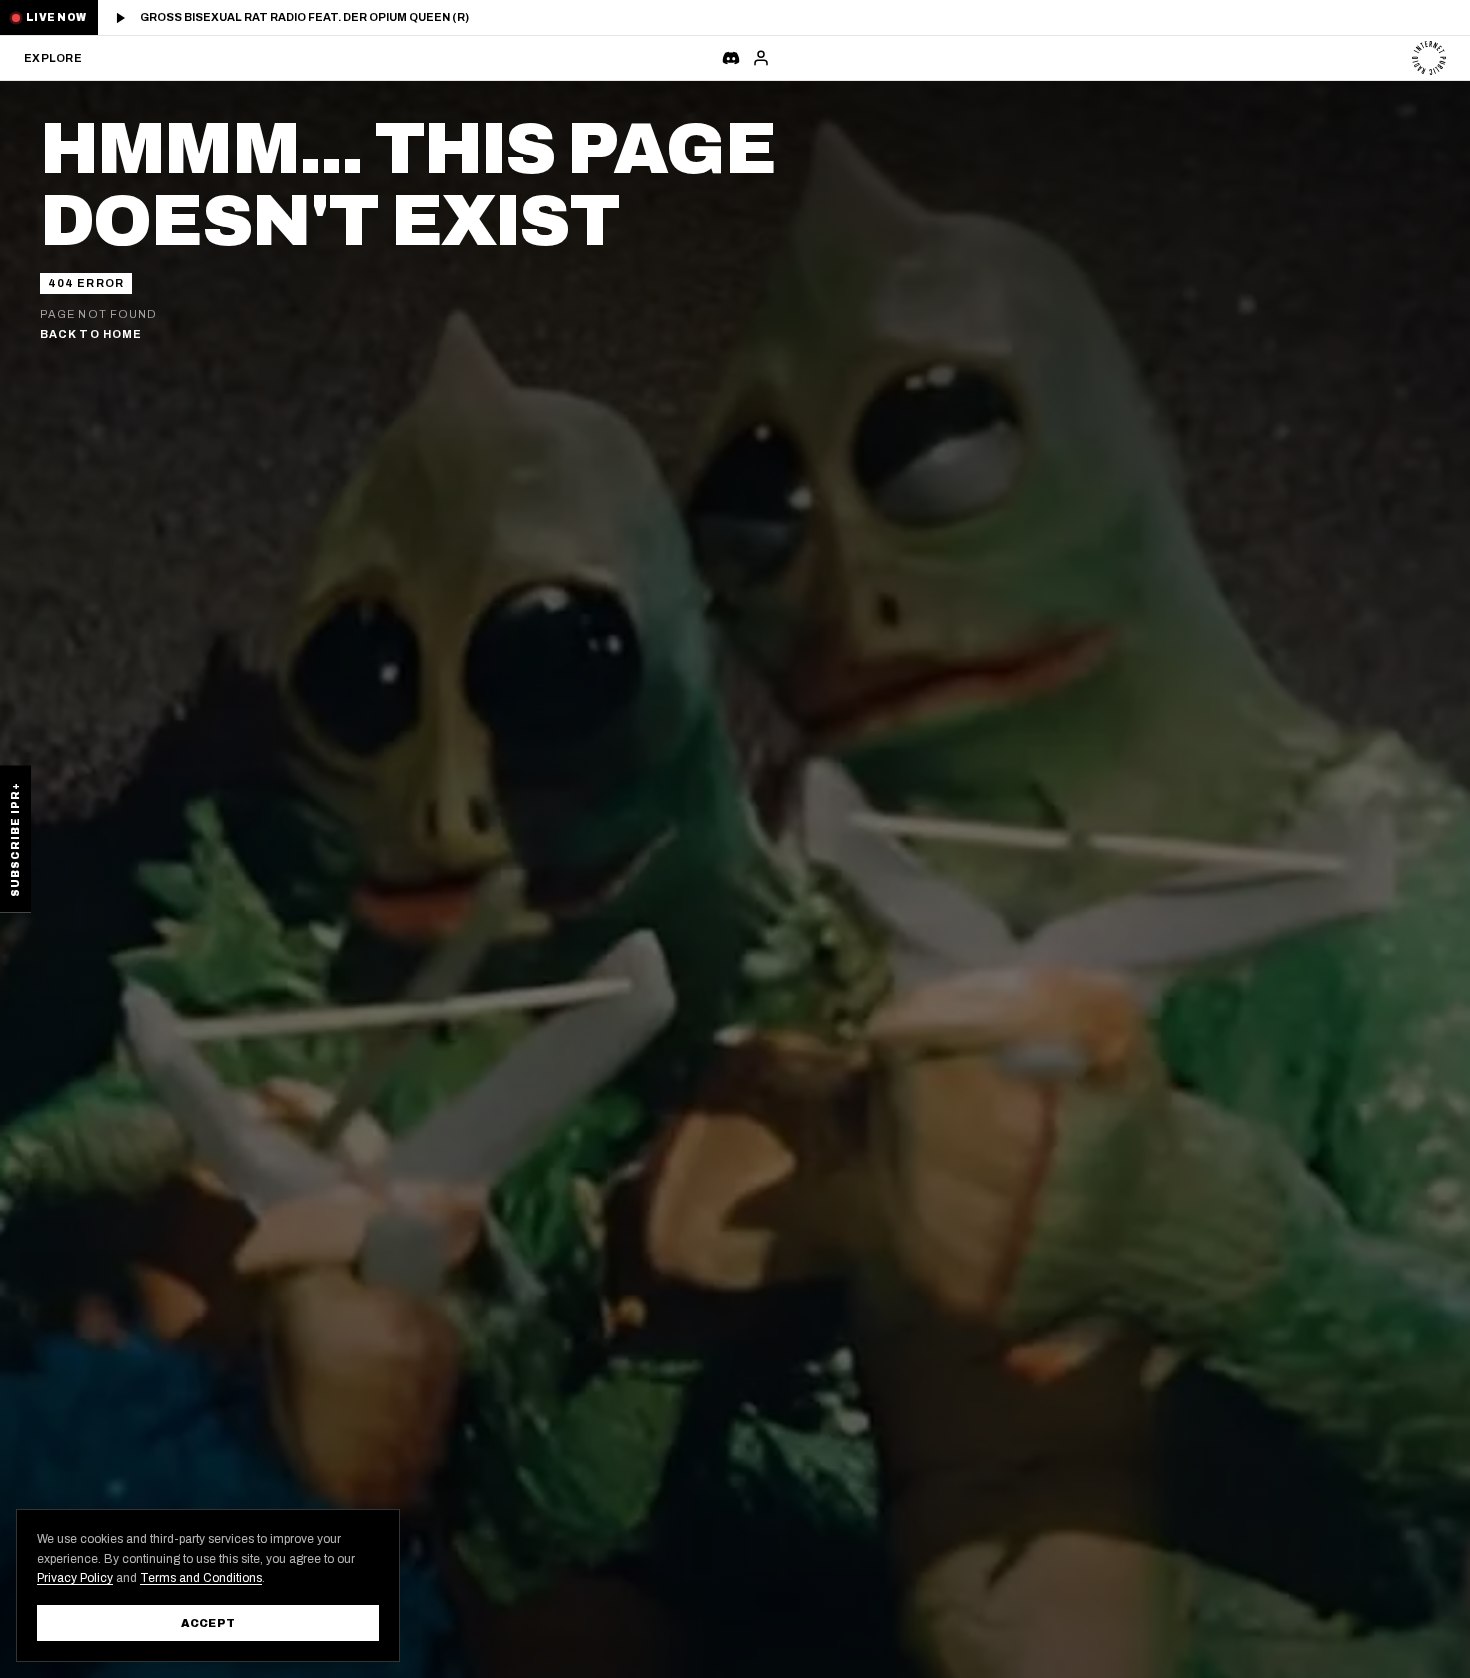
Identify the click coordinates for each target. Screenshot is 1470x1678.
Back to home (91, 334)
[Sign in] (761, 58)
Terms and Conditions (201, 1578)
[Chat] (731, 58)
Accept (208, 1623)
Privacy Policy (75, 1578)
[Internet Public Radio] (1429, 58)
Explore (52, 58)
